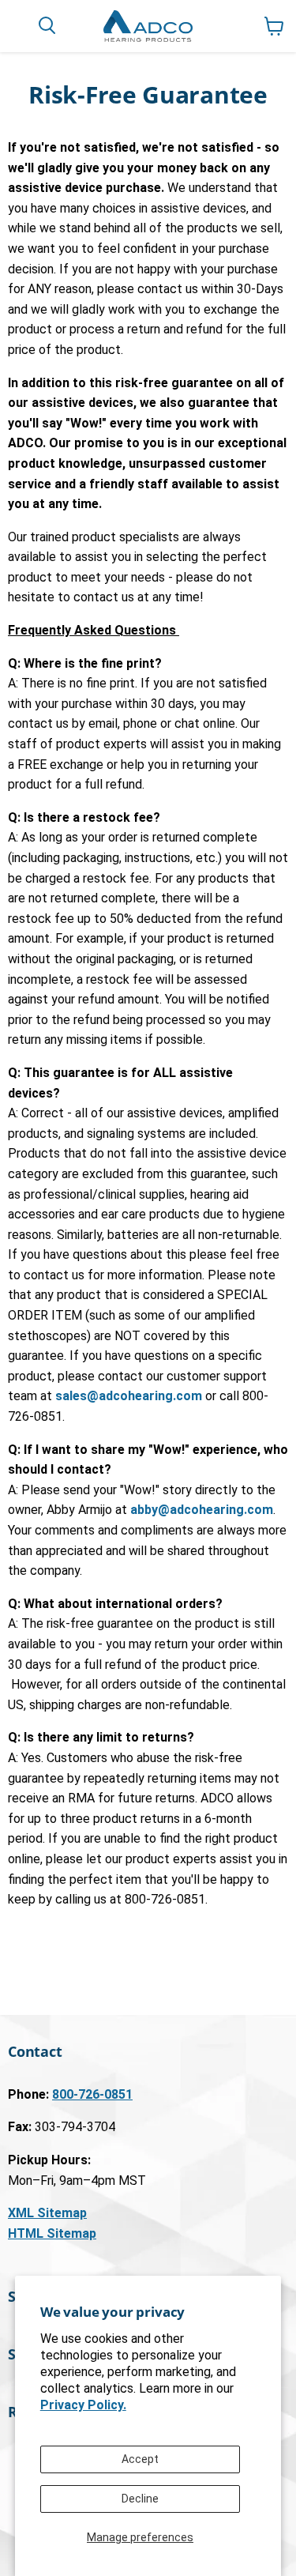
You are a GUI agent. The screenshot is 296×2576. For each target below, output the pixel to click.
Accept (140, 2459)
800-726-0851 (92, 2094)
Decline (140, 2499)
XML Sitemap (47, 2213)
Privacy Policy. (83, 2405)
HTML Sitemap (52, 2233)
